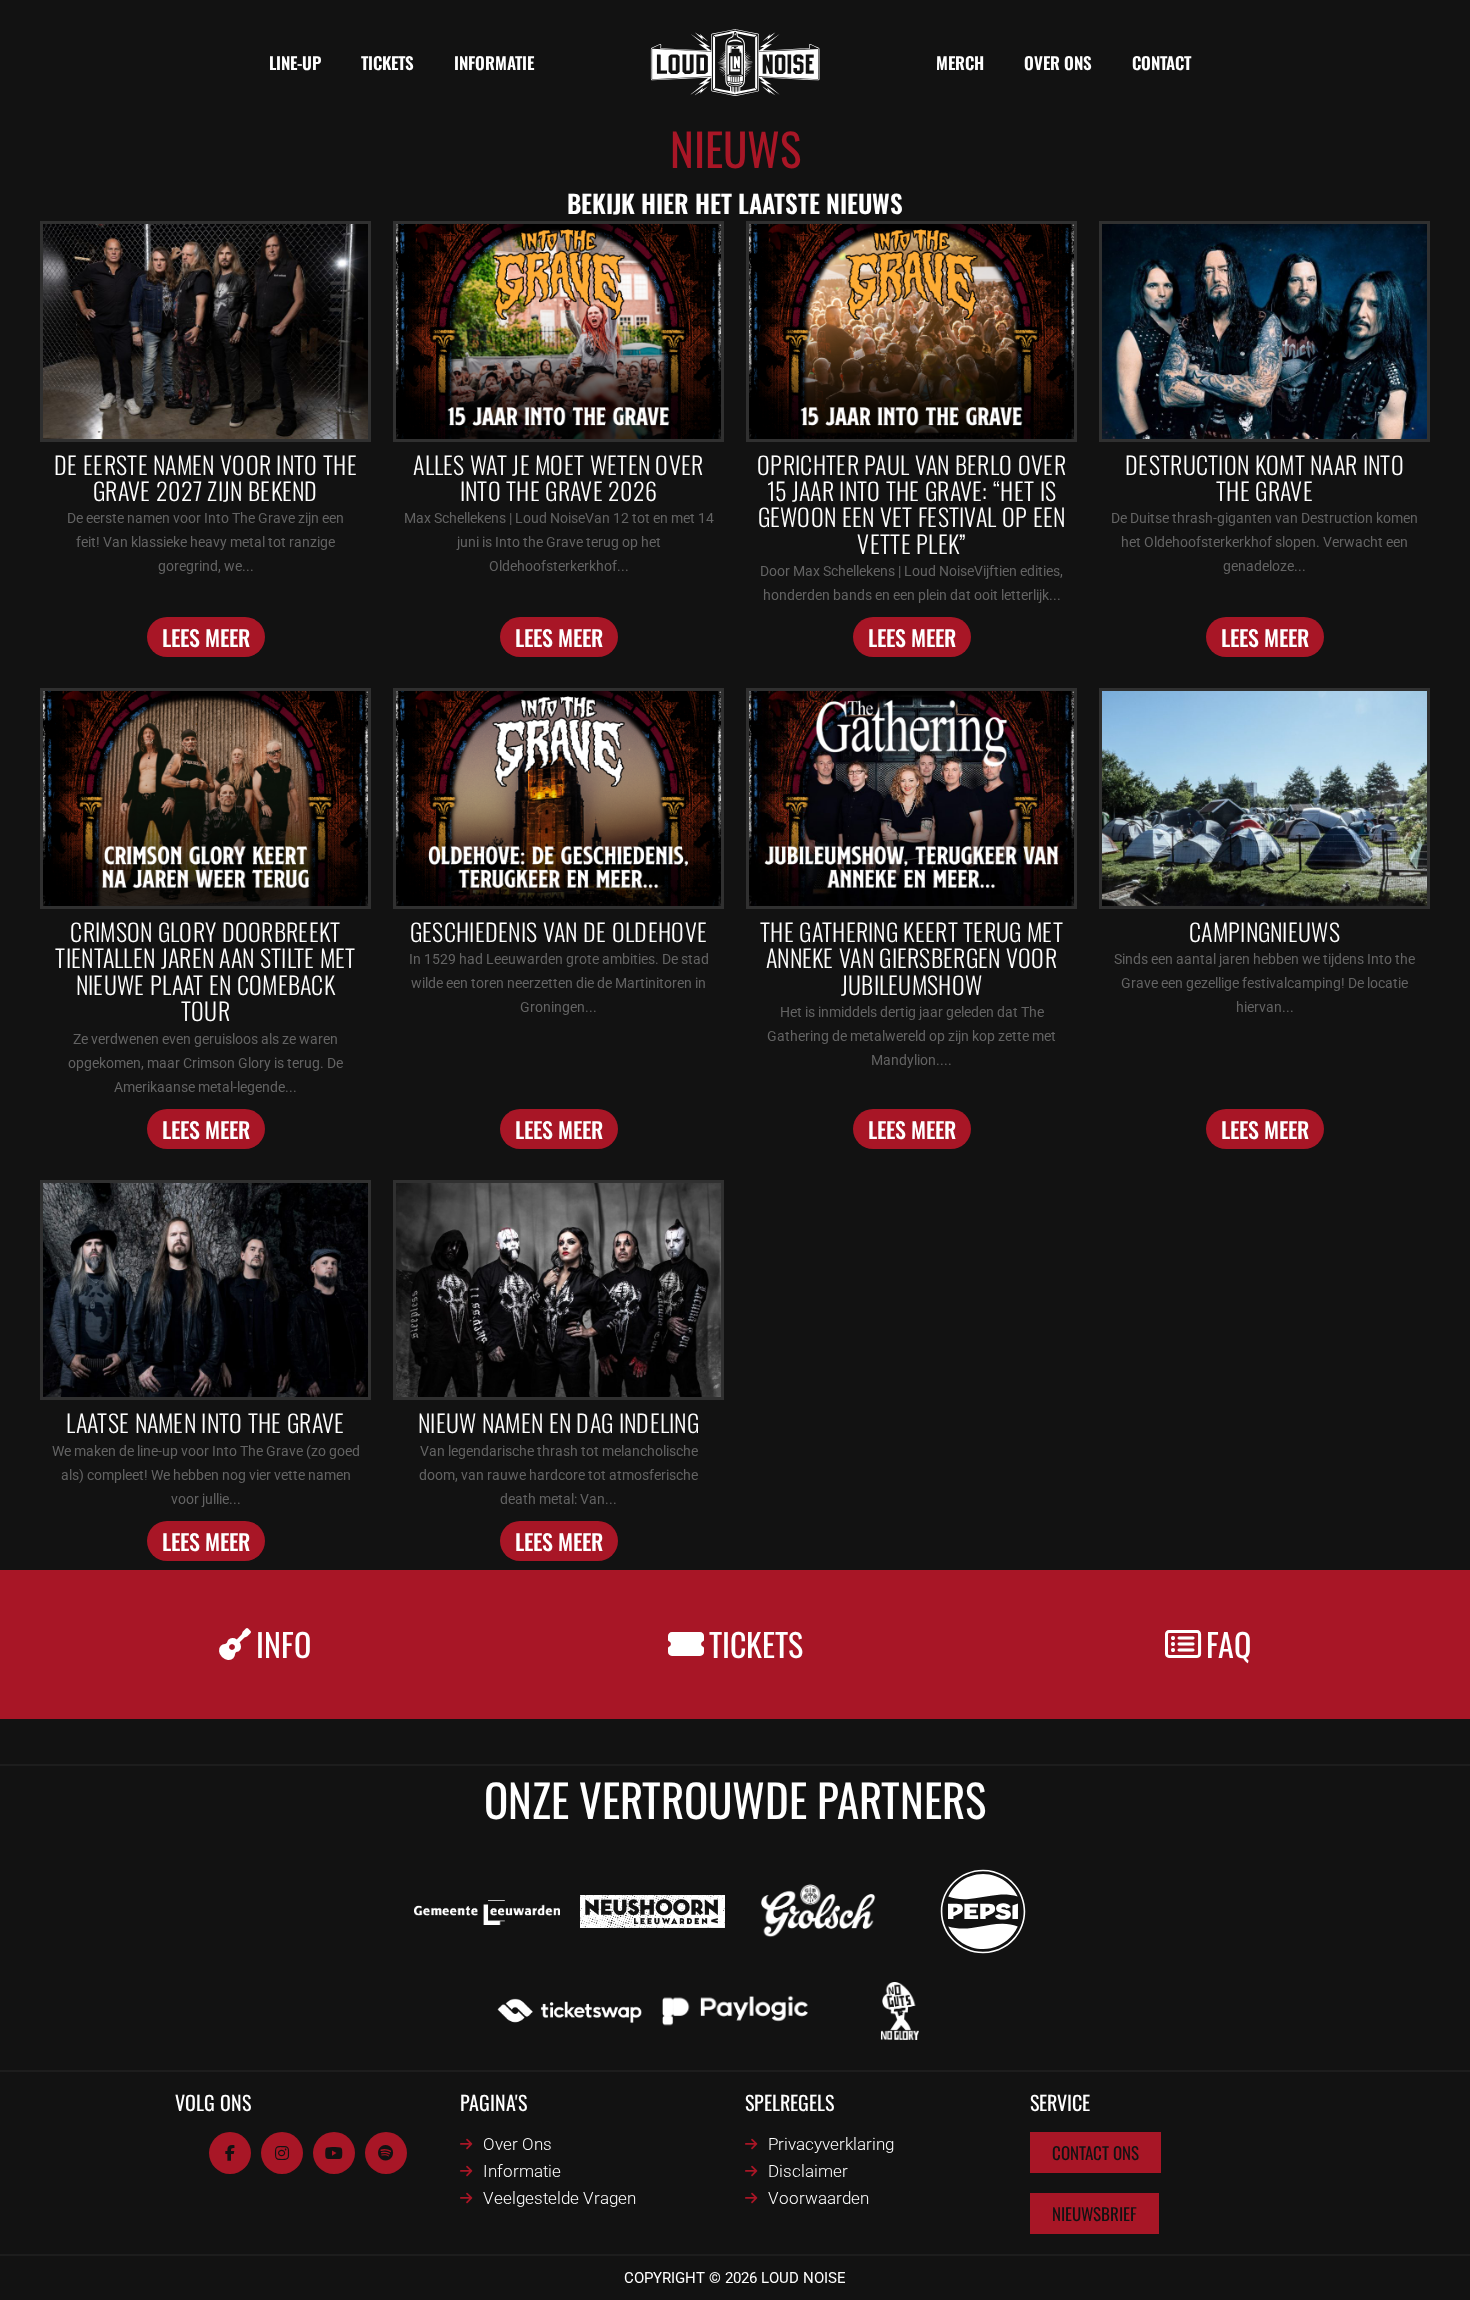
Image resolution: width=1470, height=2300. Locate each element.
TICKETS (387, 62)
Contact (1161, 62)
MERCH (960, 62)
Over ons (1058, 62)
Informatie (494, 62)
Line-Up (295, 62)
